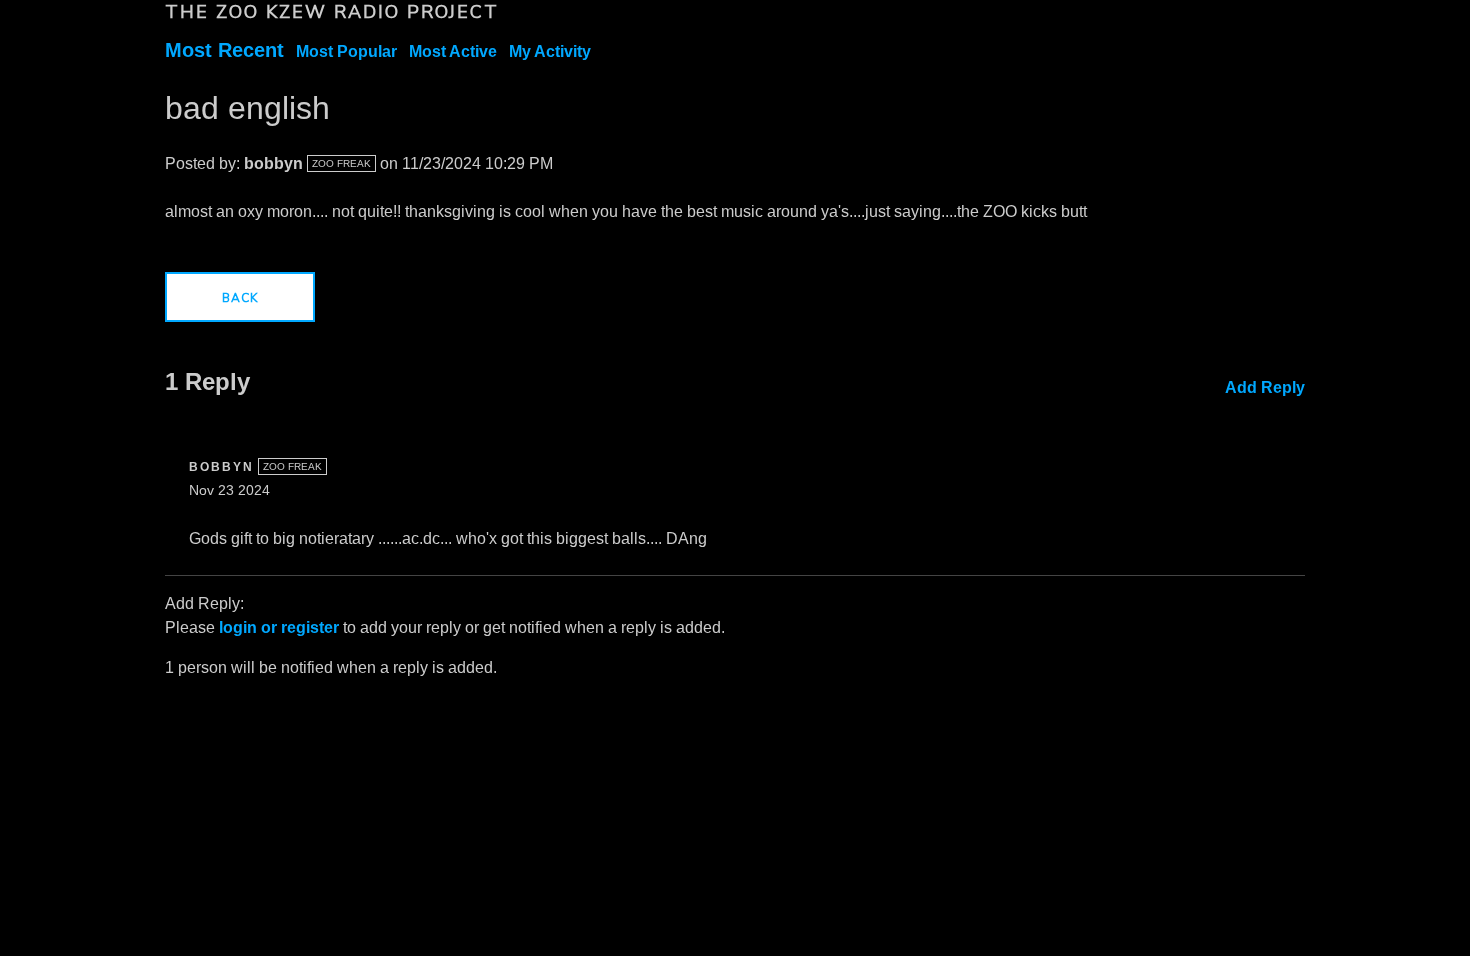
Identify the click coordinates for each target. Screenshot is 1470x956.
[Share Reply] (1275, 462)
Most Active (453, 51)
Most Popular (346, 51)
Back (240, 298)
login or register (279, 627)
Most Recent (224, 50)
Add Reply (1265, 387)
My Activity (550, 51)
